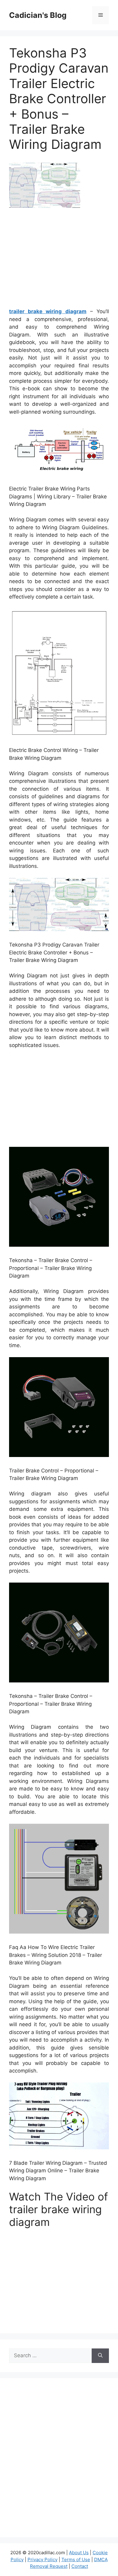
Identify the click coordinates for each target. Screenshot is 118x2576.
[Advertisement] (60, 260)
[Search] (100, 2356)
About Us (79, 2553)
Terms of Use (76, 2560)
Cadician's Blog (38, 15)
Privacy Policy (43, 2560)
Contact (80, 2566)
